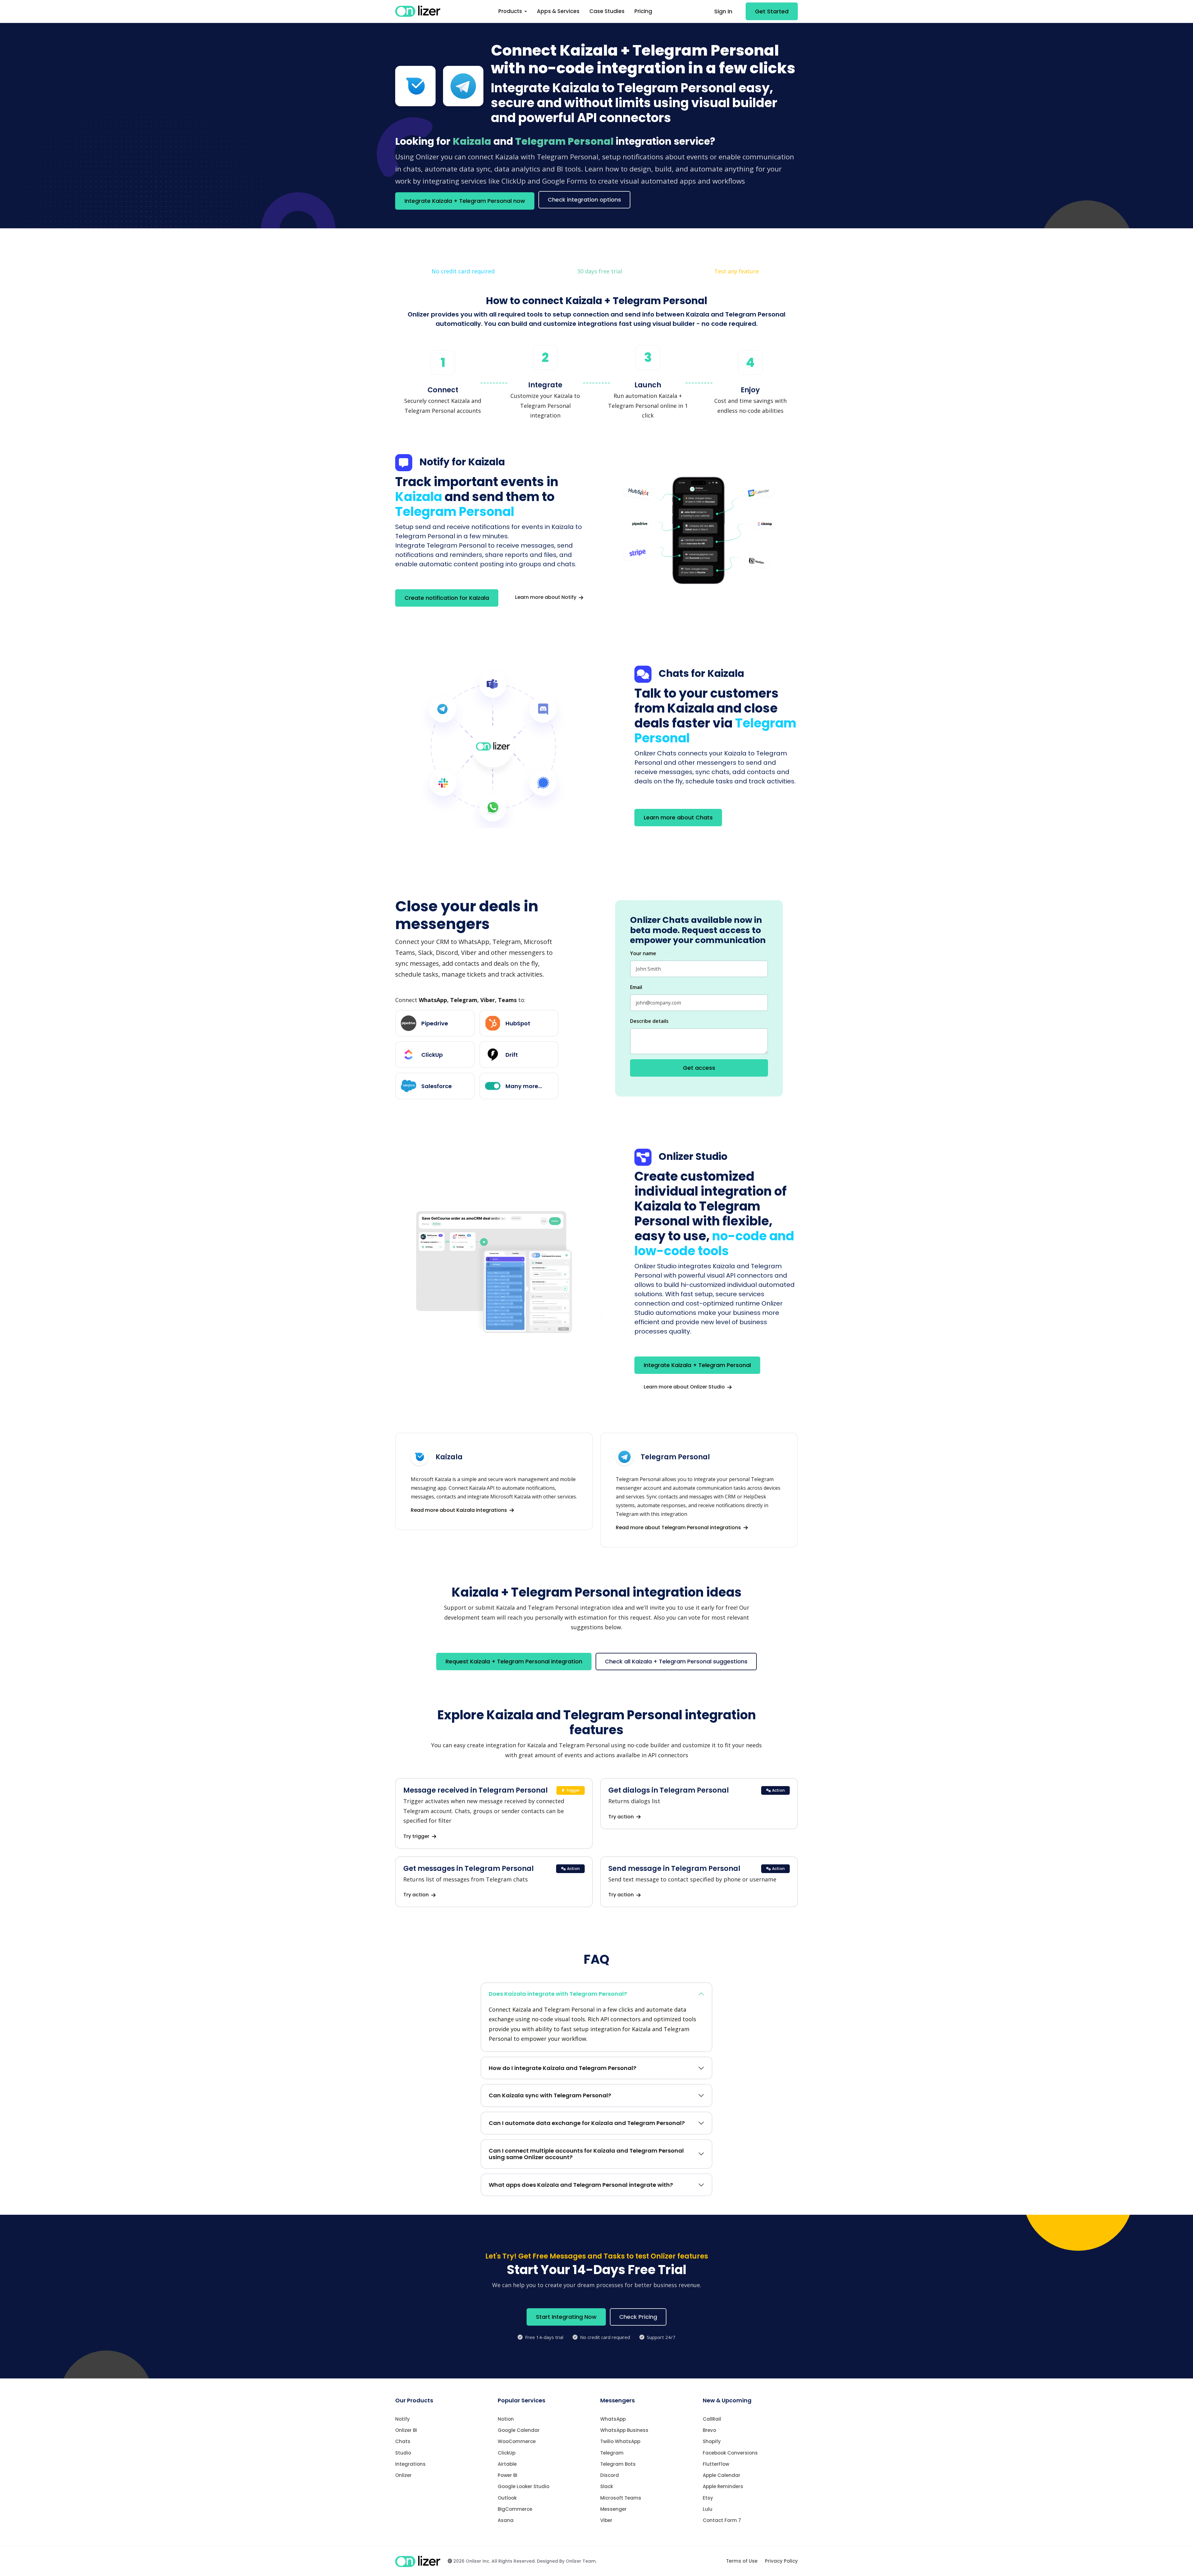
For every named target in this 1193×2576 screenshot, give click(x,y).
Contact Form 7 (722, 2520)
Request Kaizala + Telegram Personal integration (514, 1661)
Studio (403, 2453)
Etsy (708, 2498)
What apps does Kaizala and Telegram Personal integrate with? (581, 2185)
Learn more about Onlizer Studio (685, 1387)
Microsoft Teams (621, 2498)
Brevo (709, 2430)
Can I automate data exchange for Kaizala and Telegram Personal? (587, 2123)
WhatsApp (613, 2419)
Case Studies (607, 11)
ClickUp (507, 2453)
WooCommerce (517, 2441)
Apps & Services (558, 11)
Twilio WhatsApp (620, 2441)
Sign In (723, 11)
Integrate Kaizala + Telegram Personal (697, 1365)
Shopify (712, 2441)
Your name (643, 953)
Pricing (643, 11)
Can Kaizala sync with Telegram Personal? (550, 2095)
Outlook (507, 2498)
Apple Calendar (722, 2475)
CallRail (712, 2419)
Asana (506, 2520)
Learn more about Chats (678, 817)
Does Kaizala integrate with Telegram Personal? (558, 1994)
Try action (622, 1817)
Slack (607, 2486)
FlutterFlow (716, 2464)
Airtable (507, 2464)
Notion (506, 2419)
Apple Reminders (723, 2486)
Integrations (410, 2464)
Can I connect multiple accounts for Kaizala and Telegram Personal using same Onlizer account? (586, 2154)
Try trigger (417, 1836)
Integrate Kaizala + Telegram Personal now (465, 201)
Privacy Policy (781, 2561)
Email (636, 987)
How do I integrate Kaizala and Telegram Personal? (562, 2068)
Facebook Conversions (730, 2453)
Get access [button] (699, 1068)
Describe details (649, 1021)
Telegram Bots (618, 2464)
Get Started (772, 11)
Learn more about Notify (546, 597)
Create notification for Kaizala (447, 598)
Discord (610, 2475)
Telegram (612, 2453)
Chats (403, 2441)
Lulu (708, 2509)
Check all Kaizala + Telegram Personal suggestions (676, 1661)
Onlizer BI (406, 2430)
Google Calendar (519, 2430)
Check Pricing (638, 2317)
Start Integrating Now (566, 2317)
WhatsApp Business (624, 2430)
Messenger (613, 2509)
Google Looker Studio (523, 2486)
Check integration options (584, 200)
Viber (606, 2520)
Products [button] (511, 11)
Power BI (507, 2475)
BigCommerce (515, 2509)
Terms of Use (742, 2561)
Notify (402, 2419)
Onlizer (403, 2475)
